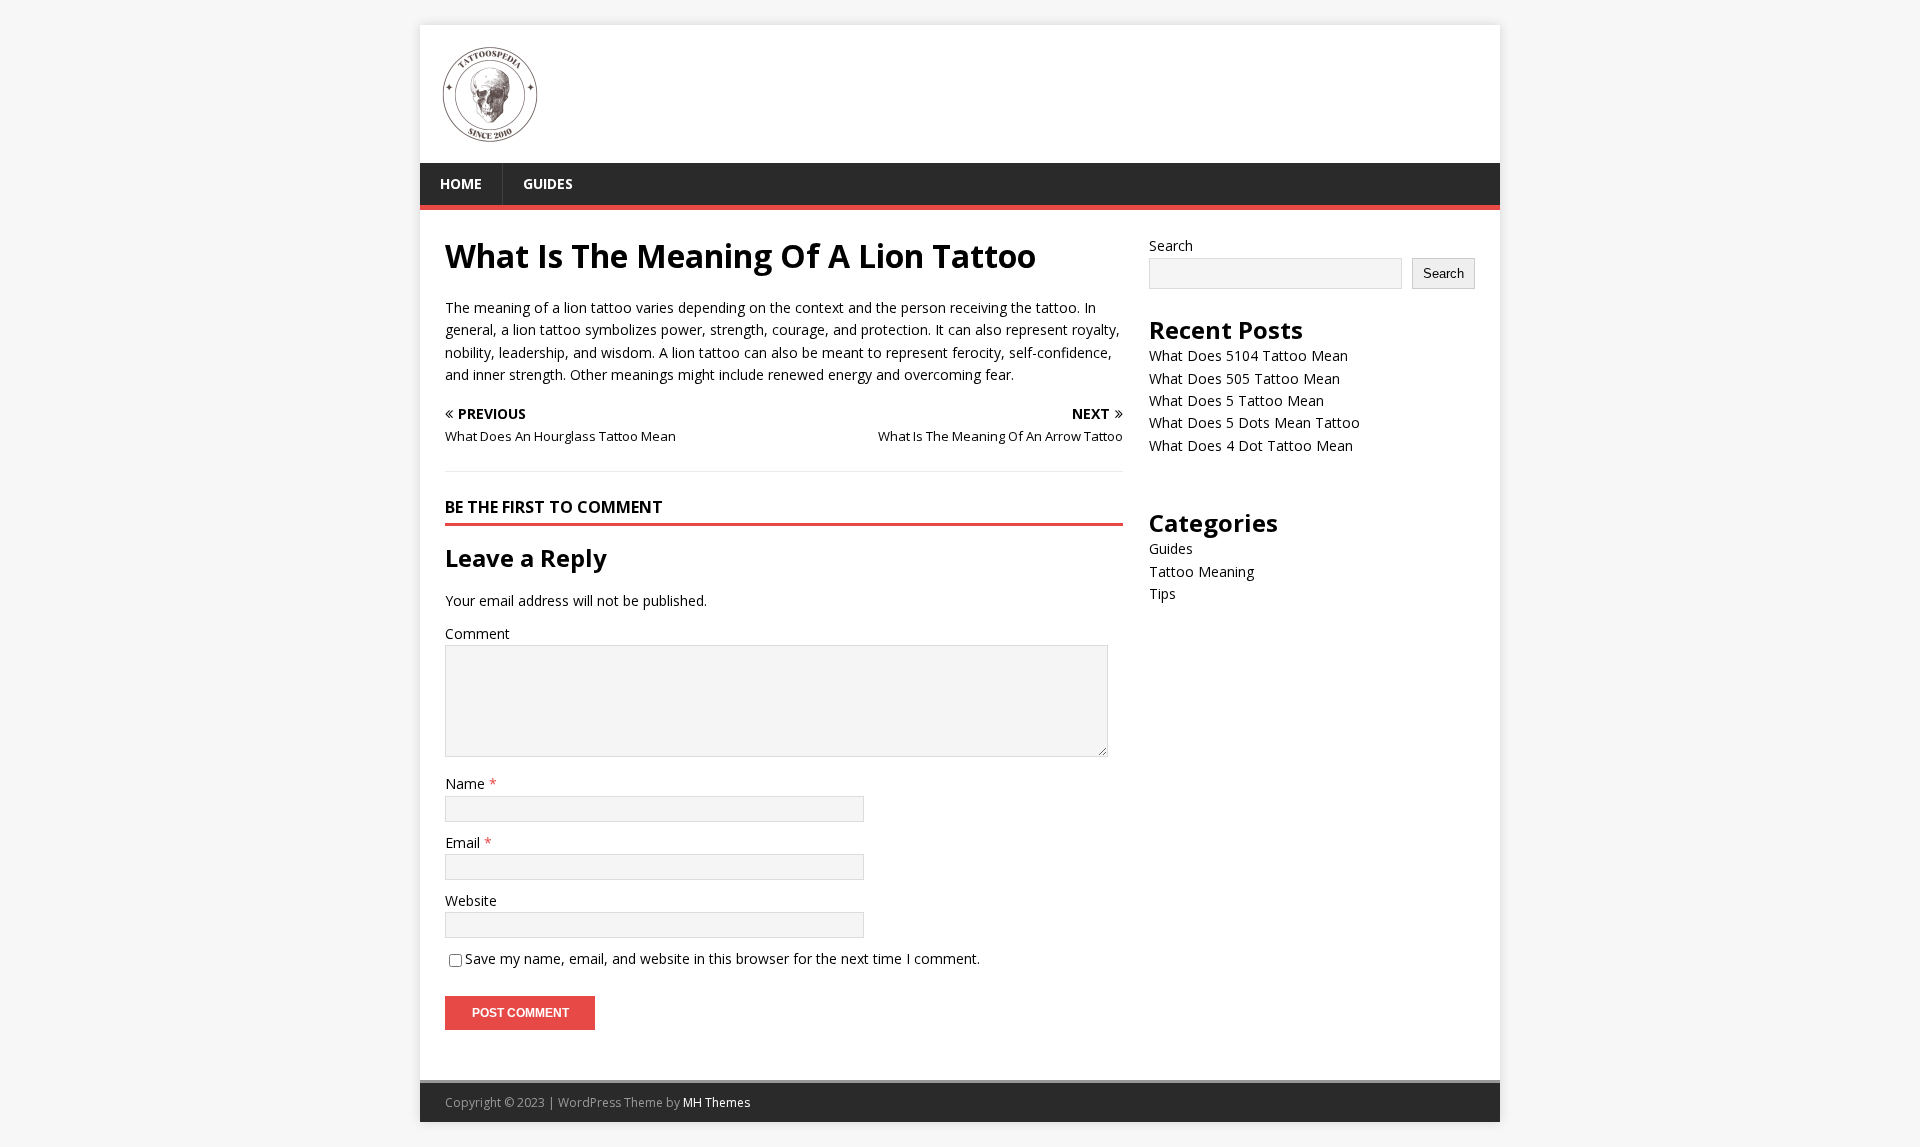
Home (461, 183)
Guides (548, 183)
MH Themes (716, 1102)
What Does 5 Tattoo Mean (1236, 400)
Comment (477, 633)
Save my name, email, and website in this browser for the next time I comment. (722, 958)
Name (467, 783)
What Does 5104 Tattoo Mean (1248, 355)
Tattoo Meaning (1201, 571)
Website (471, 900)
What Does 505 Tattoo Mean (1244, 378)
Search (1171, 245)
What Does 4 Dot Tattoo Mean (1251, 445)
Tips (1162, 593)
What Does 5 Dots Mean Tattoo (1254, 422)
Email (464, 842)
